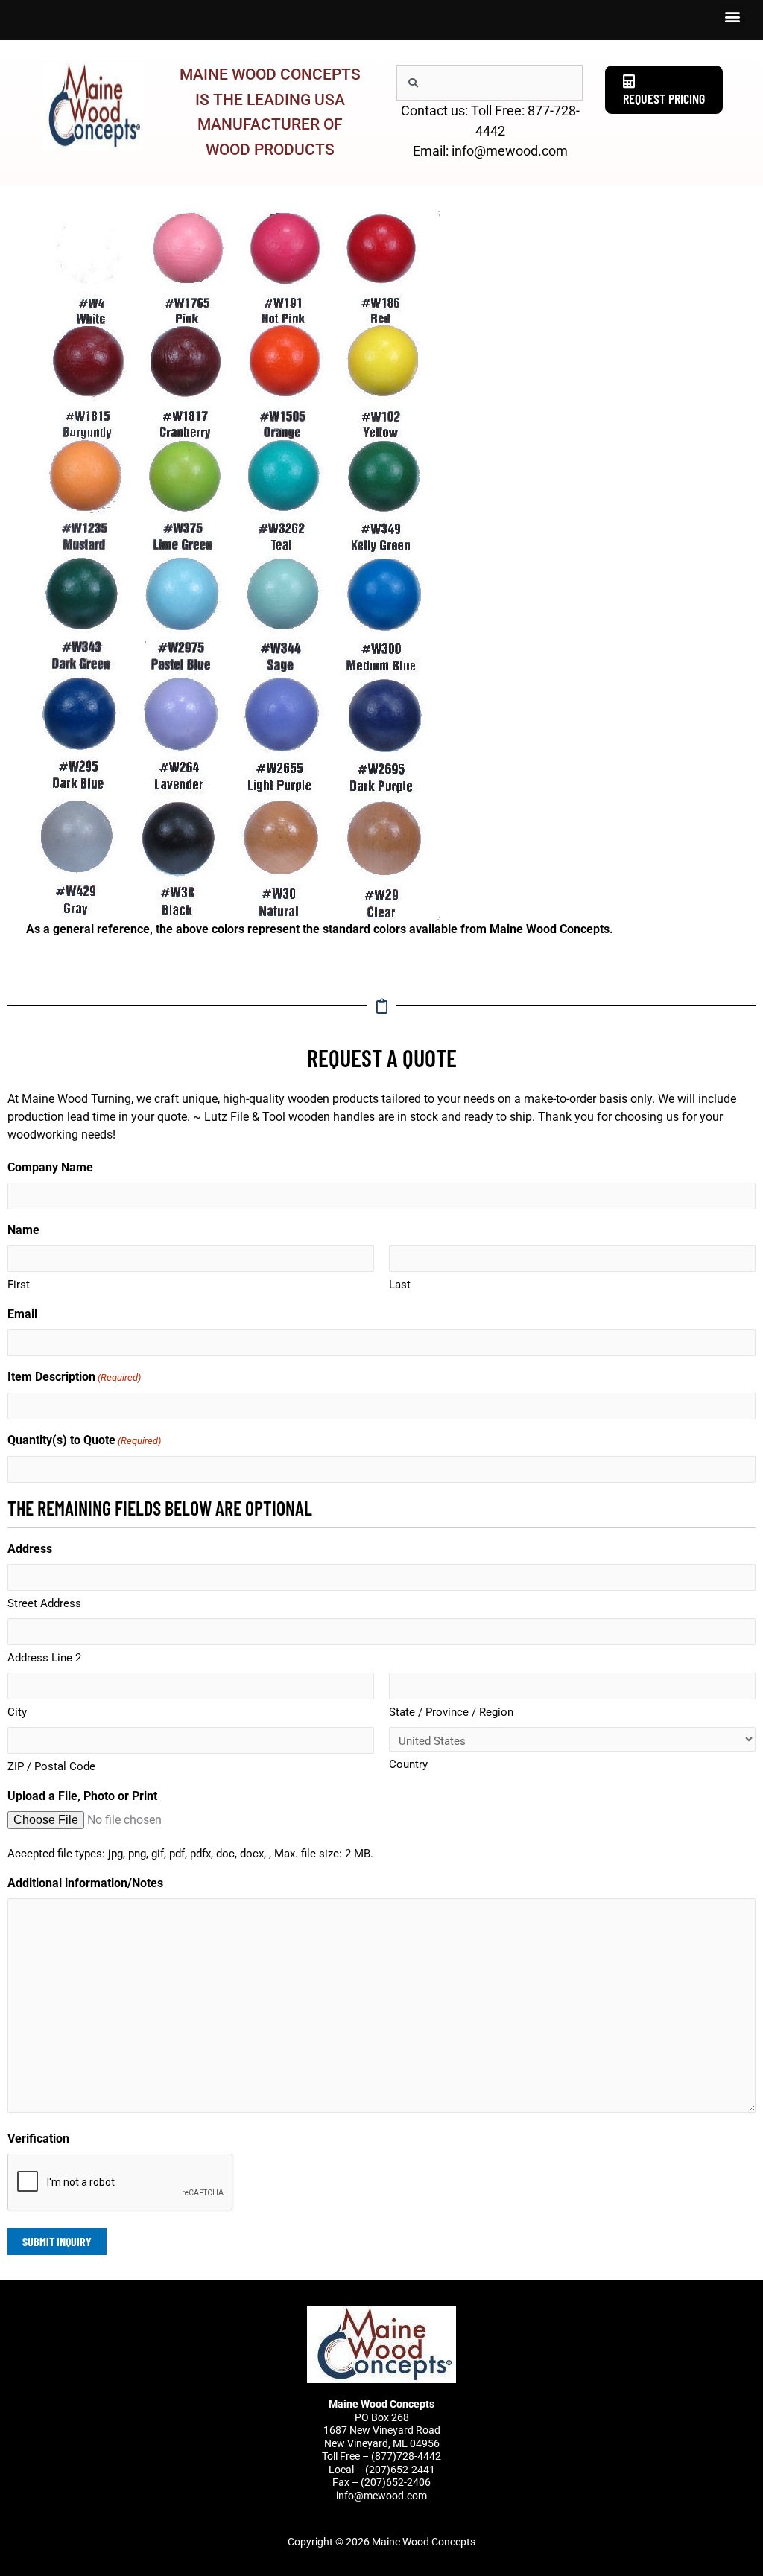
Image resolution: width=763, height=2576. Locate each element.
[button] (732, 16)
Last (400, 1285)
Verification (38, 2138)
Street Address (44, 1603)
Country (408, 1764)
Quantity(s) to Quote (84, 1440)
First (19, 1285)
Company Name (50, 1167)
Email (22, 1314)
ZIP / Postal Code (51, 1766)
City (17, 1712)
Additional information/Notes (85, 1883)
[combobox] (490, 83)
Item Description (74, 1377)
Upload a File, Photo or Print (82, 1796)
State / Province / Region (451, 1712)
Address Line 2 (44, 1658)
